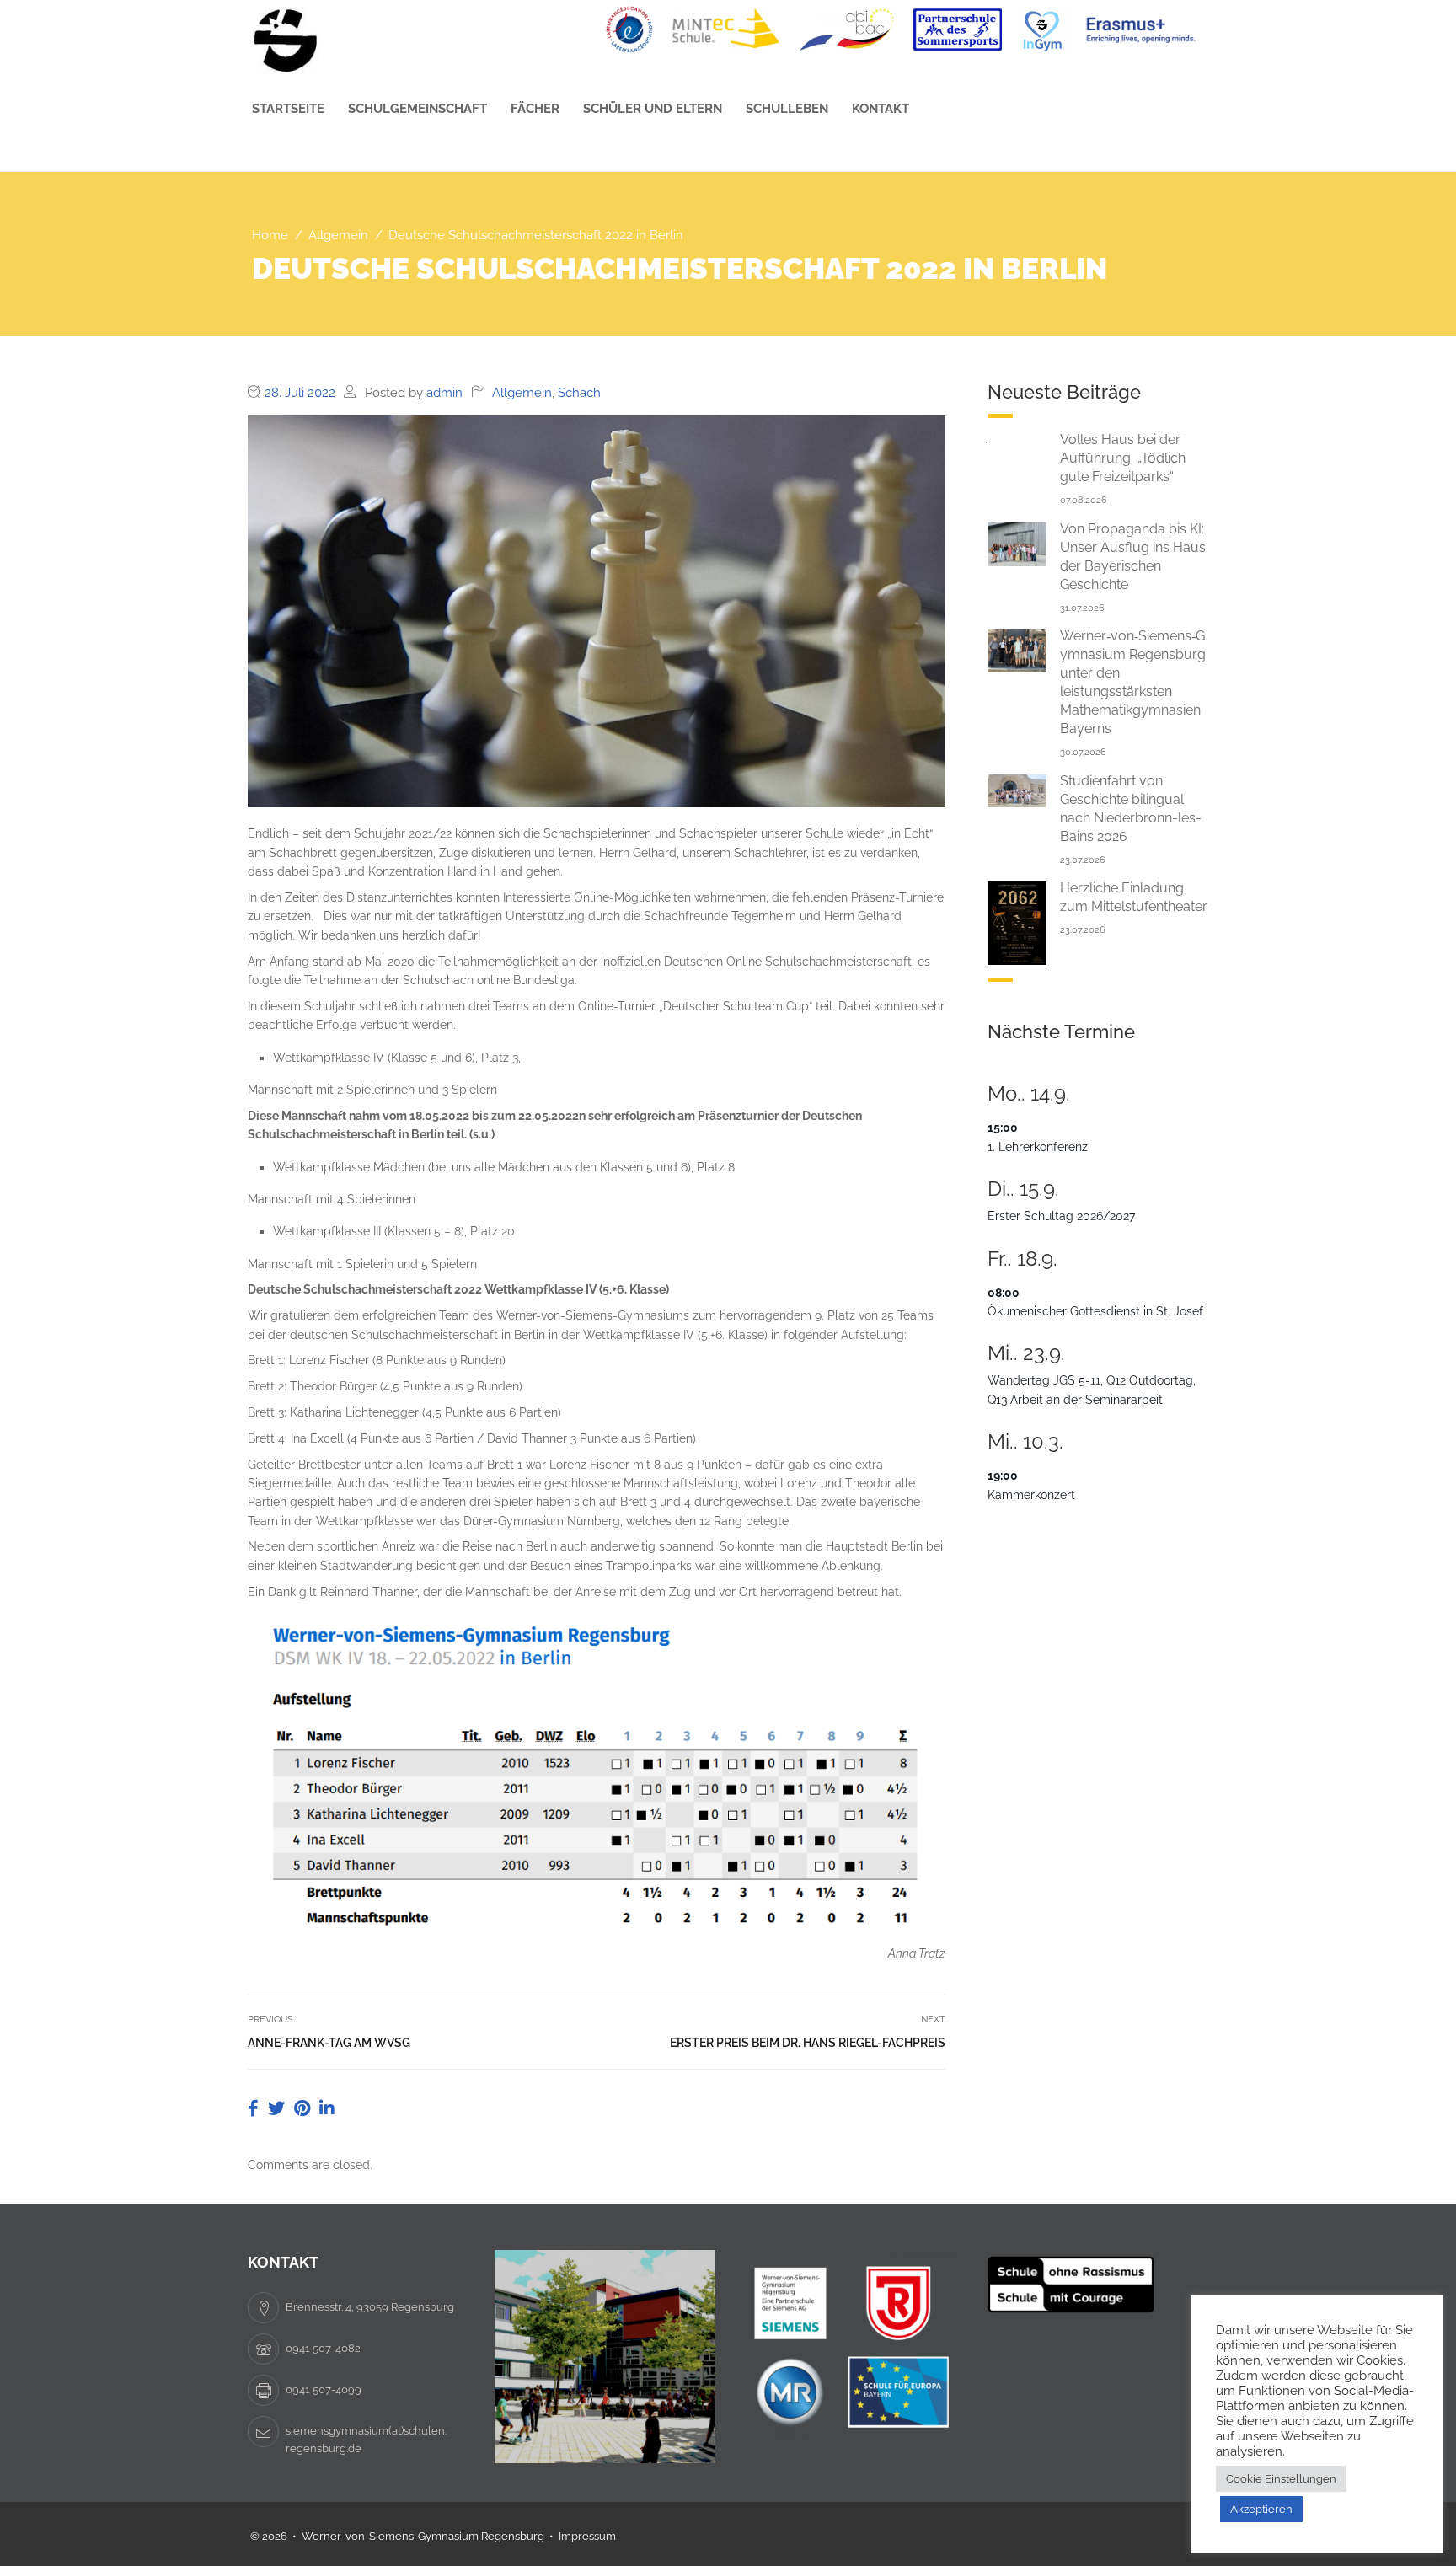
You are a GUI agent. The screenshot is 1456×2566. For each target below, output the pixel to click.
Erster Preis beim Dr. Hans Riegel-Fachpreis (808, 2043)
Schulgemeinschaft (418, 109)
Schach (579, 393)
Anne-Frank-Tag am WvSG (329, 2043)
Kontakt (881, 109)
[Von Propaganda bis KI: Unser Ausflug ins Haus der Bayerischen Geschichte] (1017, 544)
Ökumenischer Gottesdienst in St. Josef (1095, 1311)
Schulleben (787, 109)
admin (444, 393)
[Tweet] (278, 2108)
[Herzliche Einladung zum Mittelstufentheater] (1017, 922)
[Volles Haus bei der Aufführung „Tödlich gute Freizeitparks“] (1017, 440)
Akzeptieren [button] (1261, 2509)
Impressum (587, 2536)
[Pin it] (304, 2108)
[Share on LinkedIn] (327, 2108)
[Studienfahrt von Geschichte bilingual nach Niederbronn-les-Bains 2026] (1017, 790)
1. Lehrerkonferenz (1038, 1147)
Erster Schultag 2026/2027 (1061, 1216)
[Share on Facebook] (255, 2108)
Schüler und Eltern (653, 109)
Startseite (288, 109)
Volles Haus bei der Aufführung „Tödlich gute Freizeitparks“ (1123, 458)
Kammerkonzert (1031, 1495)
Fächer (535, 109)
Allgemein (522, 393)
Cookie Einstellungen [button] (1281, 2479)
